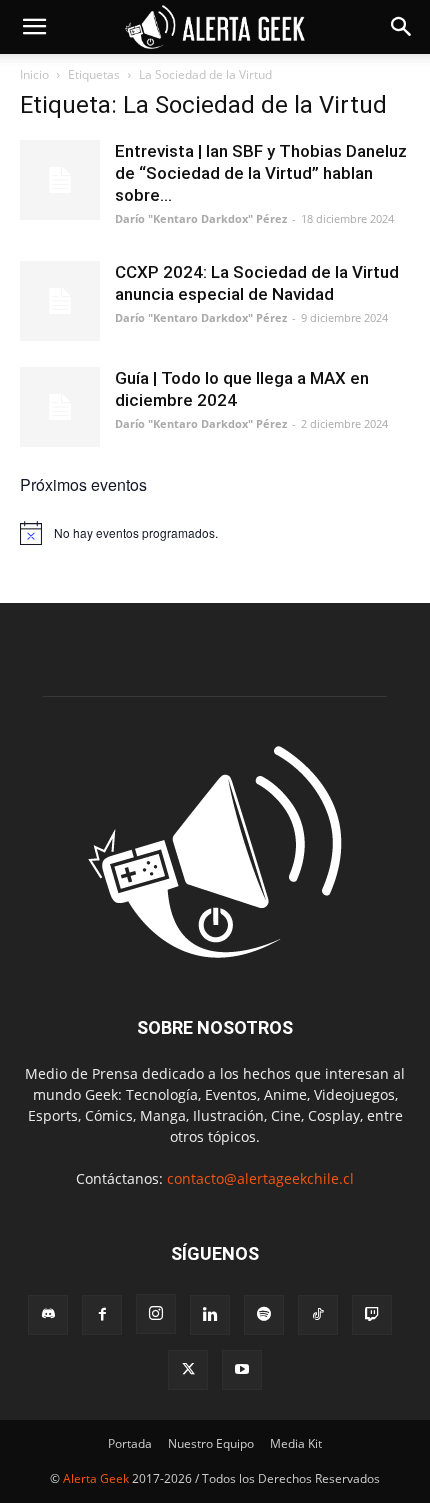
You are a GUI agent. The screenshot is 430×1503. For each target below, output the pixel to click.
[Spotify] (264, 1315)
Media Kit (296, 1443)
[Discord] (48, 1315)
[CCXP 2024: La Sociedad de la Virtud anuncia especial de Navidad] (60, 301)
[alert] (215, 533)
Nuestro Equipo (211, 1443)
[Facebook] (102, 1315)
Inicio (34, 74)
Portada (130, 1443)
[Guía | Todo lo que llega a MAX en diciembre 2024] (60, 407)
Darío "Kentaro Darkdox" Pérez (201, 218)
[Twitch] (372, 1315)
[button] (34, 27)
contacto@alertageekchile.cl (260, 1178)
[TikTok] (318, 1315)
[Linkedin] (210, 1315)
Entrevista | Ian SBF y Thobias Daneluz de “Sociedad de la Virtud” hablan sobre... (261, 173)
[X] (188, 1370)
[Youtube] (242, 1370)
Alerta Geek (96, 1478)
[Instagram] (156, 1314)
